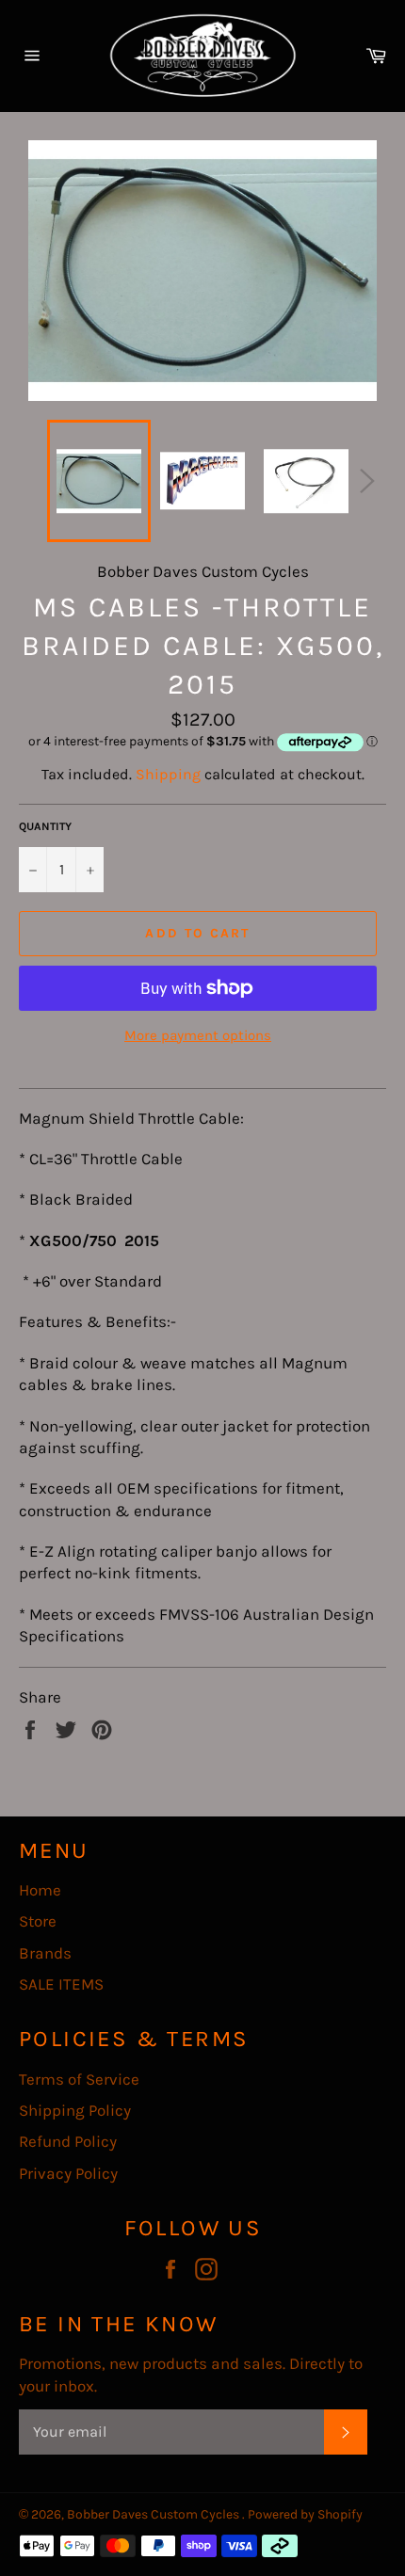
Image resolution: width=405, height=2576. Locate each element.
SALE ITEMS (61, 1984)
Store (38, 1921)
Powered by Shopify (305, 2514)
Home (40, 1890)
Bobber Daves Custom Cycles (154, 2514)
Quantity (45, 826)
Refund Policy (68, 2141)
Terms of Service (79, 2079)
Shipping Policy (75, 2110)
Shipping (168, 774)
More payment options (198, 1035)
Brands (45, 1953)
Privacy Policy (68, 2173)
